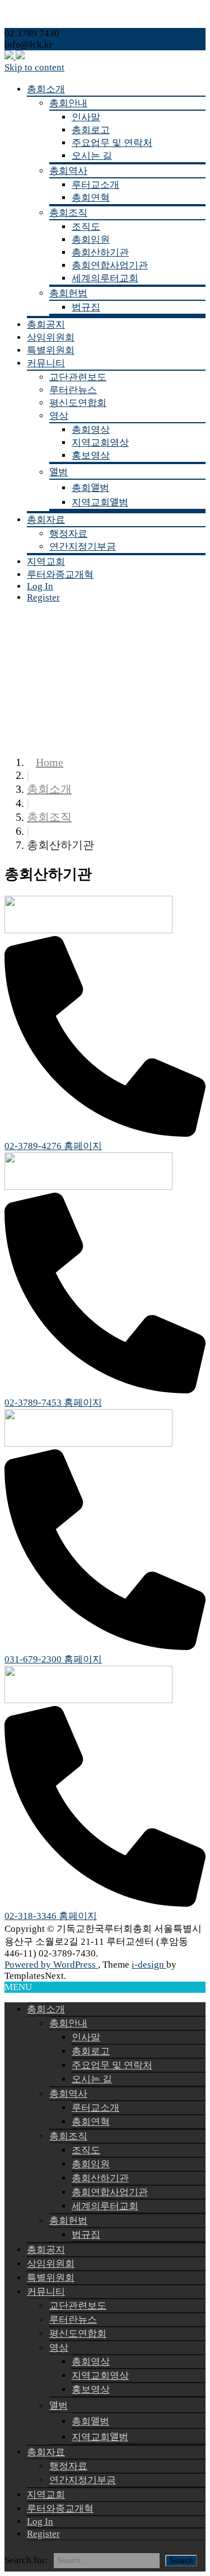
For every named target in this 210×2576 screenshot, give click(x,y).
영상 (59, 416)
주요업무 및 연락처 (112, 143)
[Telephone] (105, 1134)
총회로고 (91, 130)
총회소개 (46, 89)
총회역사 (68, 171)
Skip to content (34, 67)
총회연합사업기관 (110, 265)
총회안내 (68, 103)
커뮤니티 (46, 363)
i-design (149, 1965)
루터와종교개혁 (60, 575)
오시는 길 (92, 156)
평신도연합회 (78, 403)
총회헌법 (68, 293)
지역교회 (46, 562)
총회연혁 (91, 198)
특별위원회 (51, 350)
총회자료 (46, 520)
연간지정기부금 (83, 547)
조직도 (86, 227)
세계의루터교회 (105, 278)
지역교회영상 (100, 443)
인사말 (86, 117)
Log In (40, 586)
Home (50, 762)
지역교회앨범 (100, 502)
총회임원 (91, 240)
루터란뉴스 (73, 390)
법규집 (86, 307)
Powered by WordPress (51, 1965)
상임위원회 (51, 337)
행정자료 (68, 534)
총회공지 (46, 325)
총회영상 (91, 430)
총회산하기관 (100, 252)
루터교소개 (95, 185)
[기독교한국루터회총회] (15, 56)
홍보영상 (91, 455)
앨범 (59, 472)
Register (43, 597)
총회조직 (68, 213)
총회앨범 (90, 488)
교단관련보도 (78, 377)
